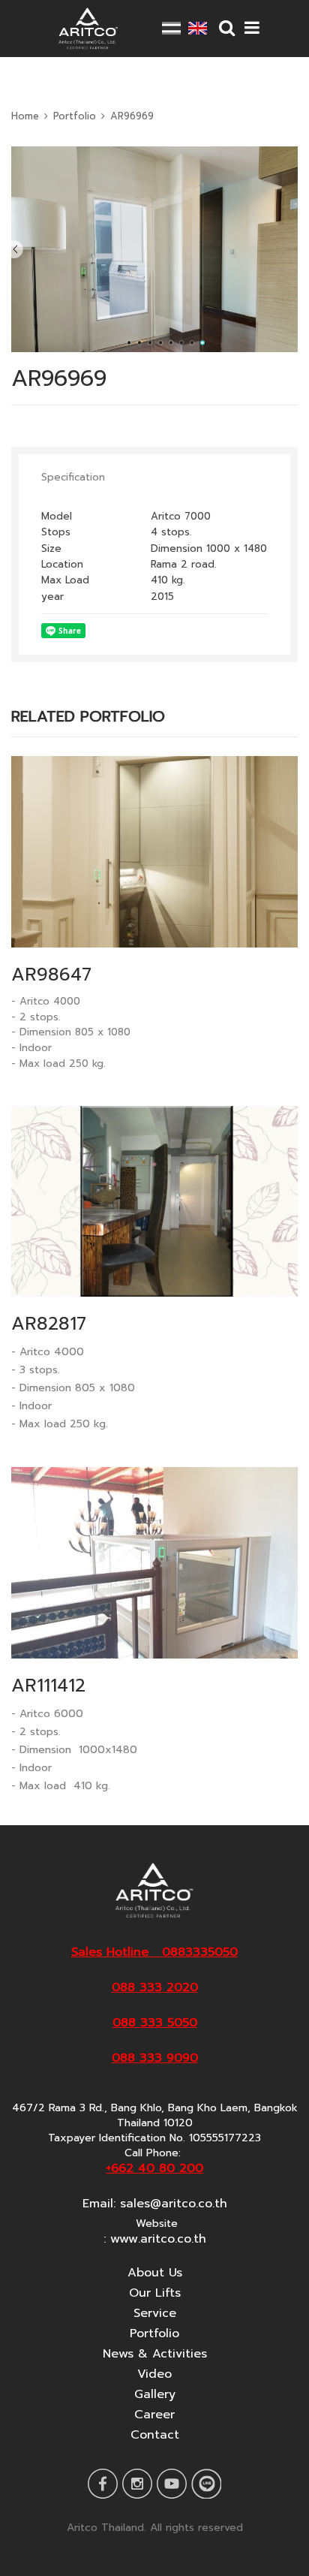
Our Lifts (155, 2293)
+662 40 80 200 (154, 2168)
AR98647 (51, 975)
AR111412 (48, 1686)
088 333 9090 (155, 2058)
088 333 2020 (155, 1987)
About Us (155, 2273)
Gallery (155, 2394)
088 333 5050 (155, 2023)
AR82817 (49, 1324)
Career (154, 2415)
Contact (155, 2435)
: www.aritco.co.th (155, 2239)
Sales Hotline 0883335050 (154, 1952)
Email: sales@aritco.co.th (155, 2204)
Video (154, 2374)
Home (25, 116)
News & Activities (155, 2354)
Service (155, 2313)
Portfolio (75, 116)
